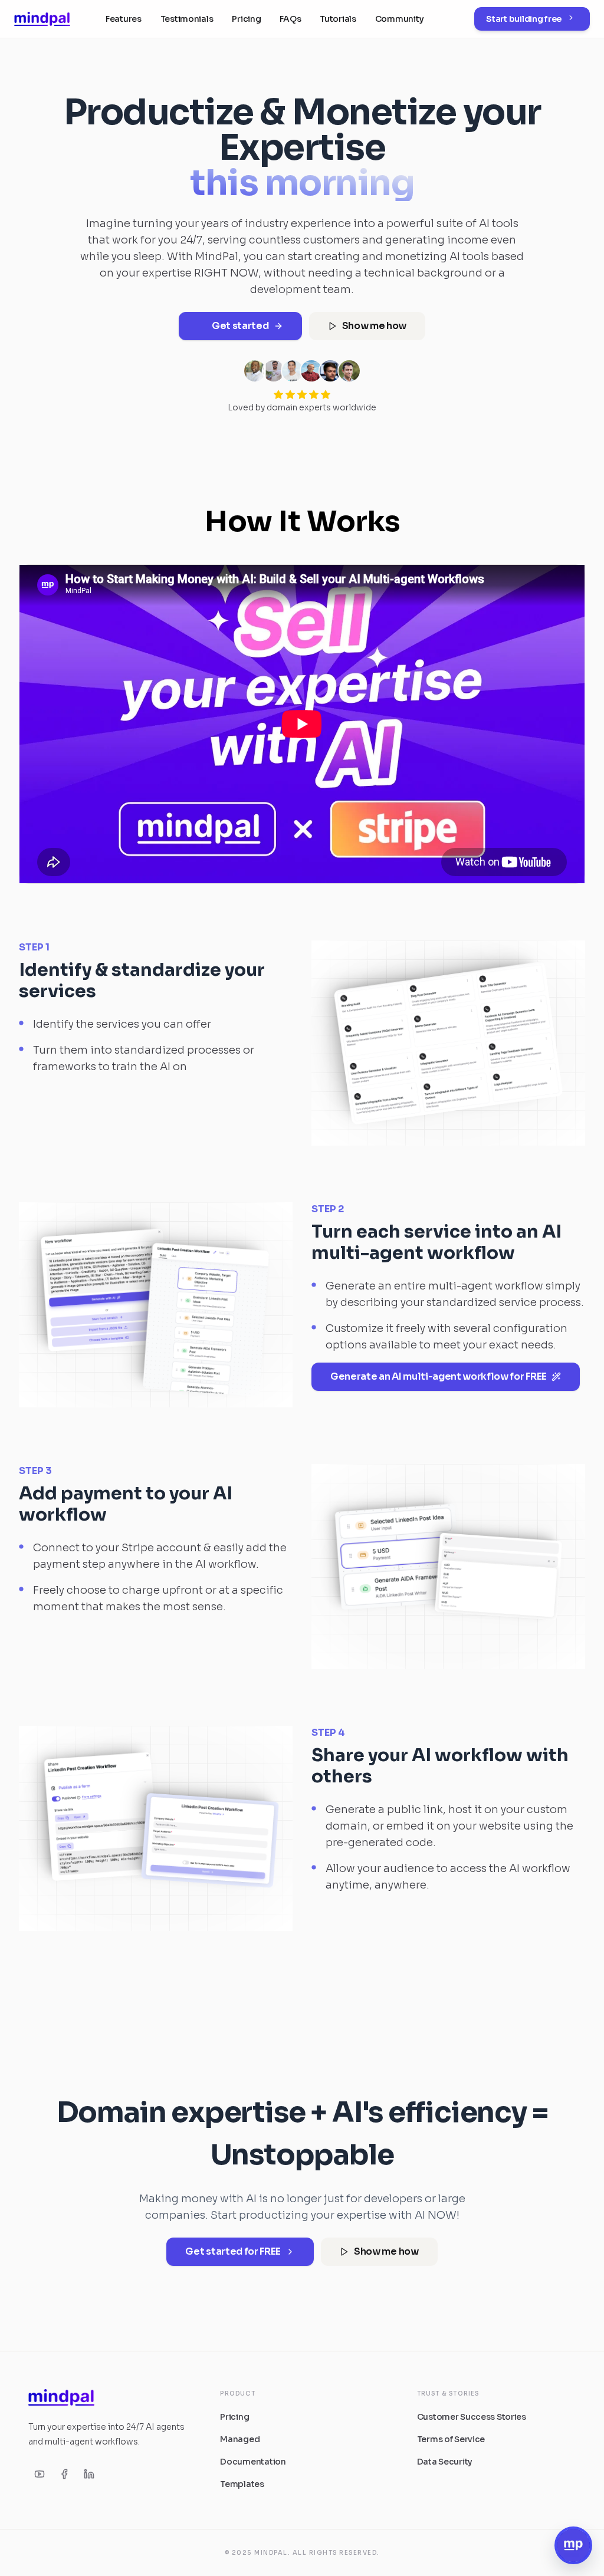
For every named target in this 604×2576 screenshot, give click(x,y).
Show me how (374, 326)
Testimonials (187, 19)
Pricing (246, 19)
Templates (242, 2484)
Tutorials (338, 19)
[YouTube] (40, 2474)
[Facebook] (64, 2474)
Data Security (445, 2462)
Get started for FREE (233, 2251)
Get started (240, 326)
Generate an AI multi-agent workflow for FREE (439, 1376)
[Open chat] (573, 2545)
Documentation (253, 2462)
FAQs (290, 19)
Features (124, 19)
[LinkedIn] (89, 2474)
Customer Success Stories (472, 2417)
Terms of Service (451, 2439)
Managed (240, 2439)
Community (399, 19)
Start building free (524, 19)
